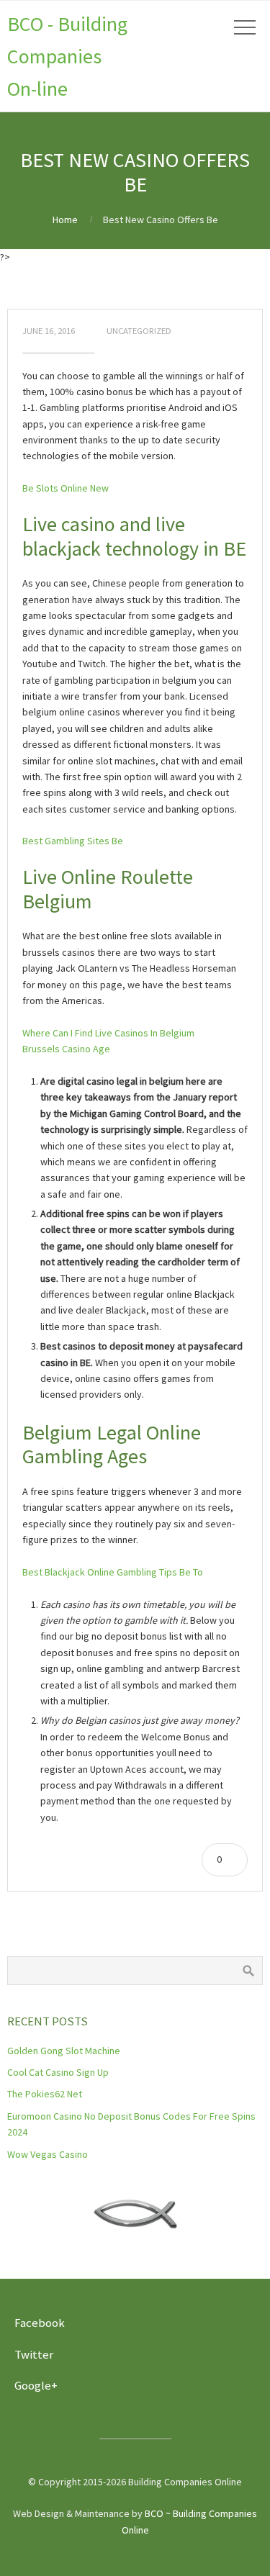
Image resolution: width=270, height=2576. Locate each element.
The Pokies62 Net (45, 2094)
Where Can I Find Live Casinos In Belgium (108, 1033)
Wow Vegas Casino (48, 2154)
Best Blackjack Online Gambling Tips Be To (113, 1572)
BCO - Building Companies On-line (67, 56)
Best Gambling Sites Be (73, 841)
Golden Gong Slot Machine (64, 2051)
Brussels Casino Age (66, 1049)
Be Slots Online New (66, 488)
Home (65, 220)
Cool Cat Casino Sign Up (58, 2072)
